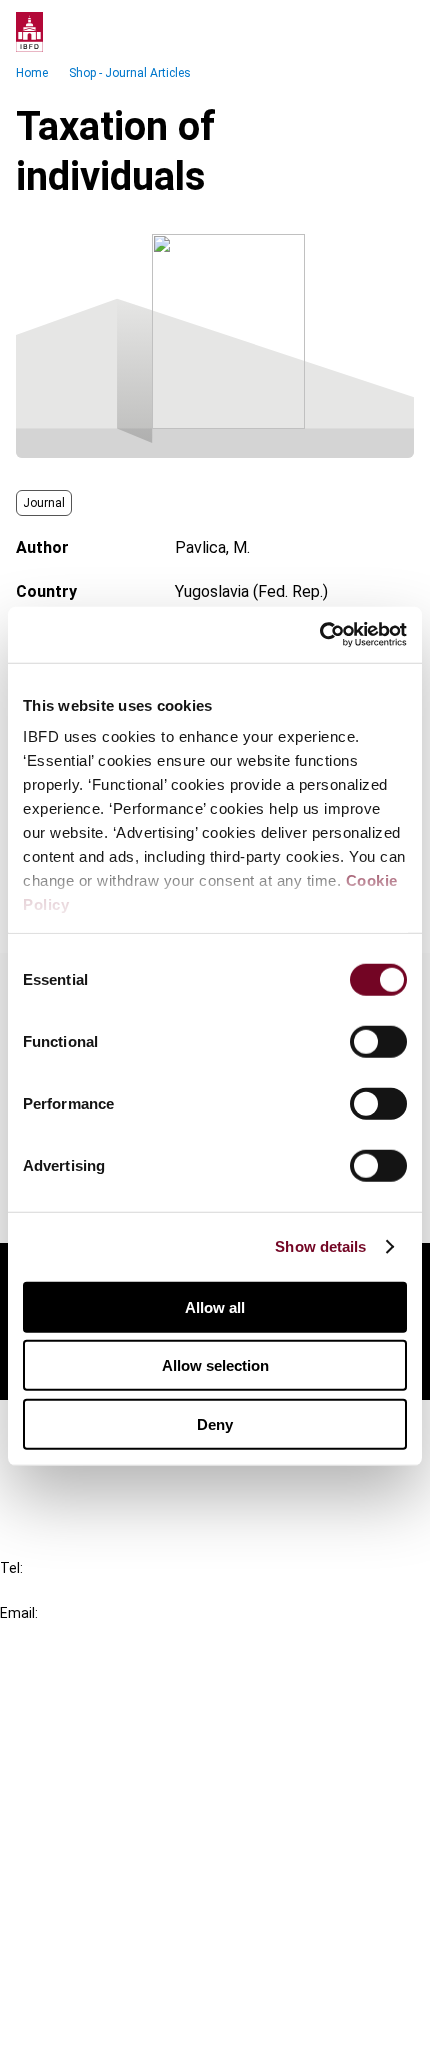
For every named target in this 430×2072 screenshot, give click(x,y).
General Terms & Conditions (137, 1899)
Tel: (11, 1568)
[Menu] (394, 32)
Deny (215, 1423)
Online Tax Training (105, 1771)
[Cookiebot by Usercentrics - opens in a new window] (319, 635)
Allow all (215, 1306)
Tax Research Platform (122, 1735)
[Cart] (354, 32)
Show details (320, 1246)
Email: (19, 1613)
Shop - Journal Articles (130, 73)
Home (32, 73)
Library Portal (87, 1807)
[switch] (378, 1041)
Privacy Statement (107, 1935)
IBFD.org (70, 1699)
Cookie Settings (96, 2007)
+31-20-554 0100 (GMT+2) (96, 1590)
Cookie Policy (88, 1971)
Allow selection (215, 1365)
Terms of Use (88, 2043)
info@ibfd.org (47, 1635)
